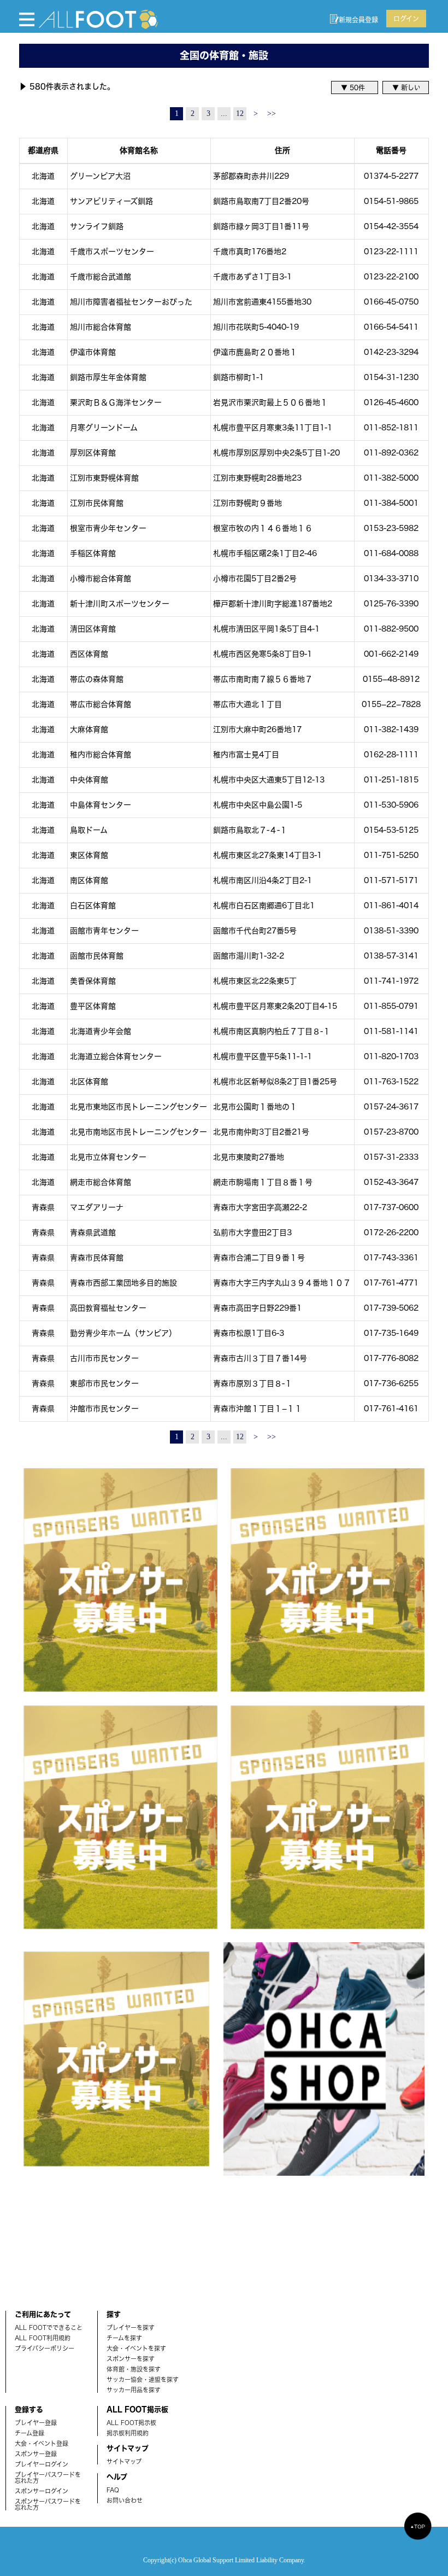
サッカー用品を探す (134, 2390)
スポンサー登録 (36, 2454)
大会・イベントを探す (136, 2348)
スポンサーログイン (42, 2491)
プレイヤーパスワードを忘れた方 (48, 2478)
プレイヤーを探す (131, 2327)
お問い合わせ (125, 2500)
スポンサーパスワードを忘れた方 (48, 2504)
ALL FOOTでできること (49, 2327)
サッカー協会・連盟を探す (143, 2379)
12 (240, 113)
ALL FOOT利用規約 (43, 2338)
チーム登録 (30, 2433)
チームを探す (124, 2338)
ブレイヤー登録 (36, 2423)
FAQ (113, 2490)
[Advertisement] (82, 2235)
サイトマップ (124, 2461)
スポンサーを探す (131, 2359)
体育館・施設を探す (134, 2369)
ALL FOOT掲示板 (131, 2423)
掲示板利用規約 (128, 2433)
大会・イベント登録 (42, 2443)
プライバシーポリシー (45, 2348)
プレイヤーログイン (42, 2464)
